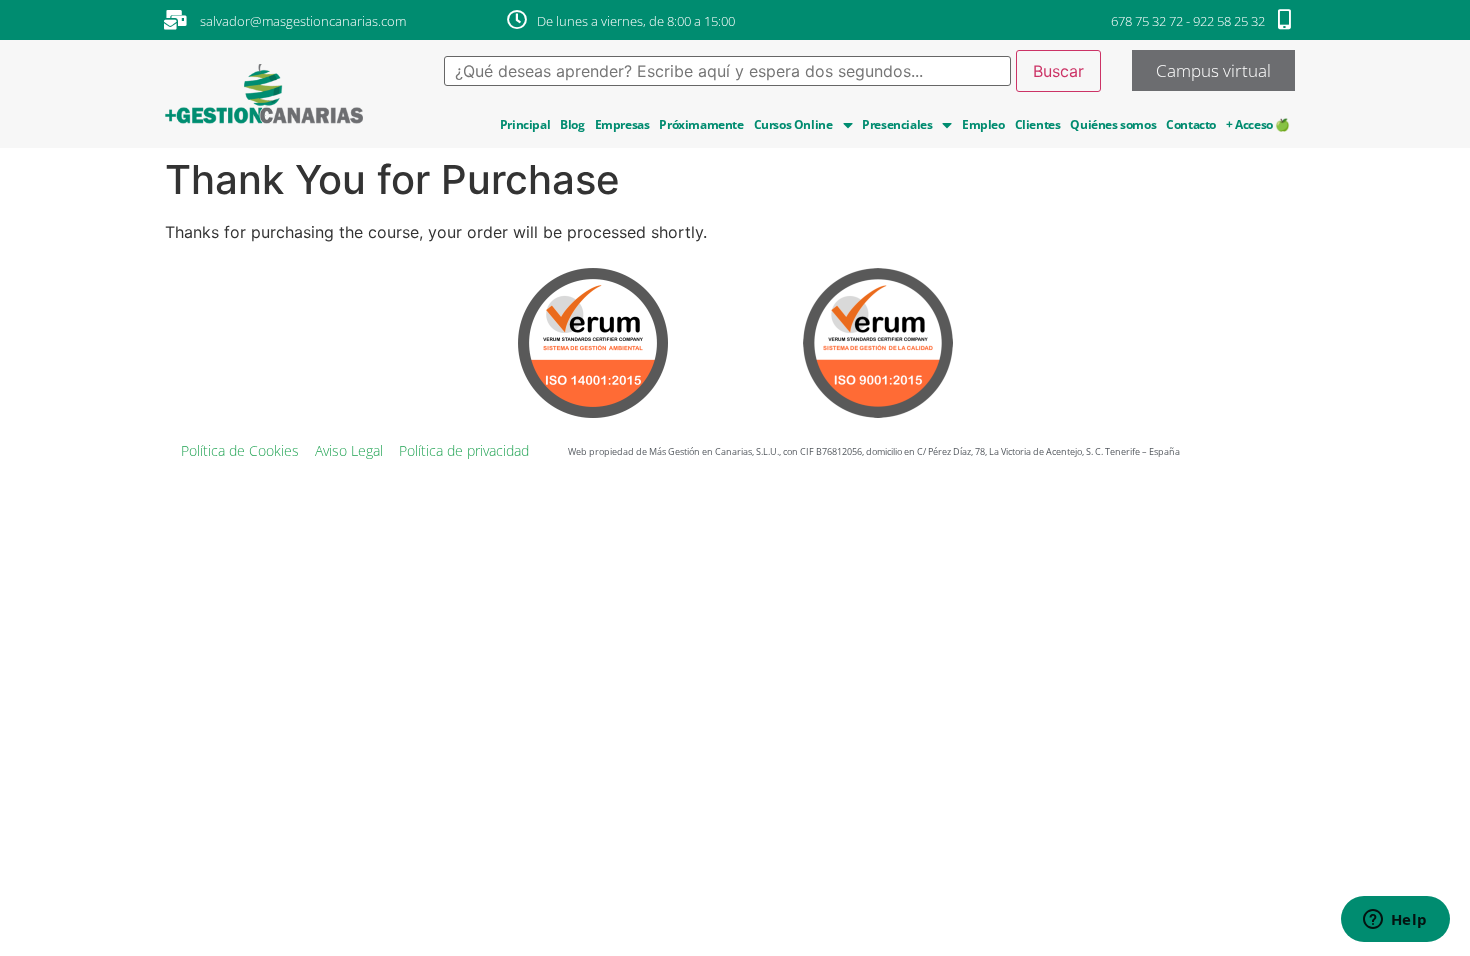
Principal (525, 124)
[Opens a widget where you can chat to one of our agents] (1395, 921)
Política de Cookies (240, 450)
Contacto (1191, 124)
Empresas (622, 124)
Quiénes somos (1113, 124)
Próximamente (701, 124)
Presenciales (897, 124)
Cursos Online (793, 124)
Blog (572, 124)
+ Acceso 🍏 (1258, 124)
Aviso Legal (349, 450)
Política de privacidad (464, 450)
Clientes (1038, 124)
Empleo (983, 124)
